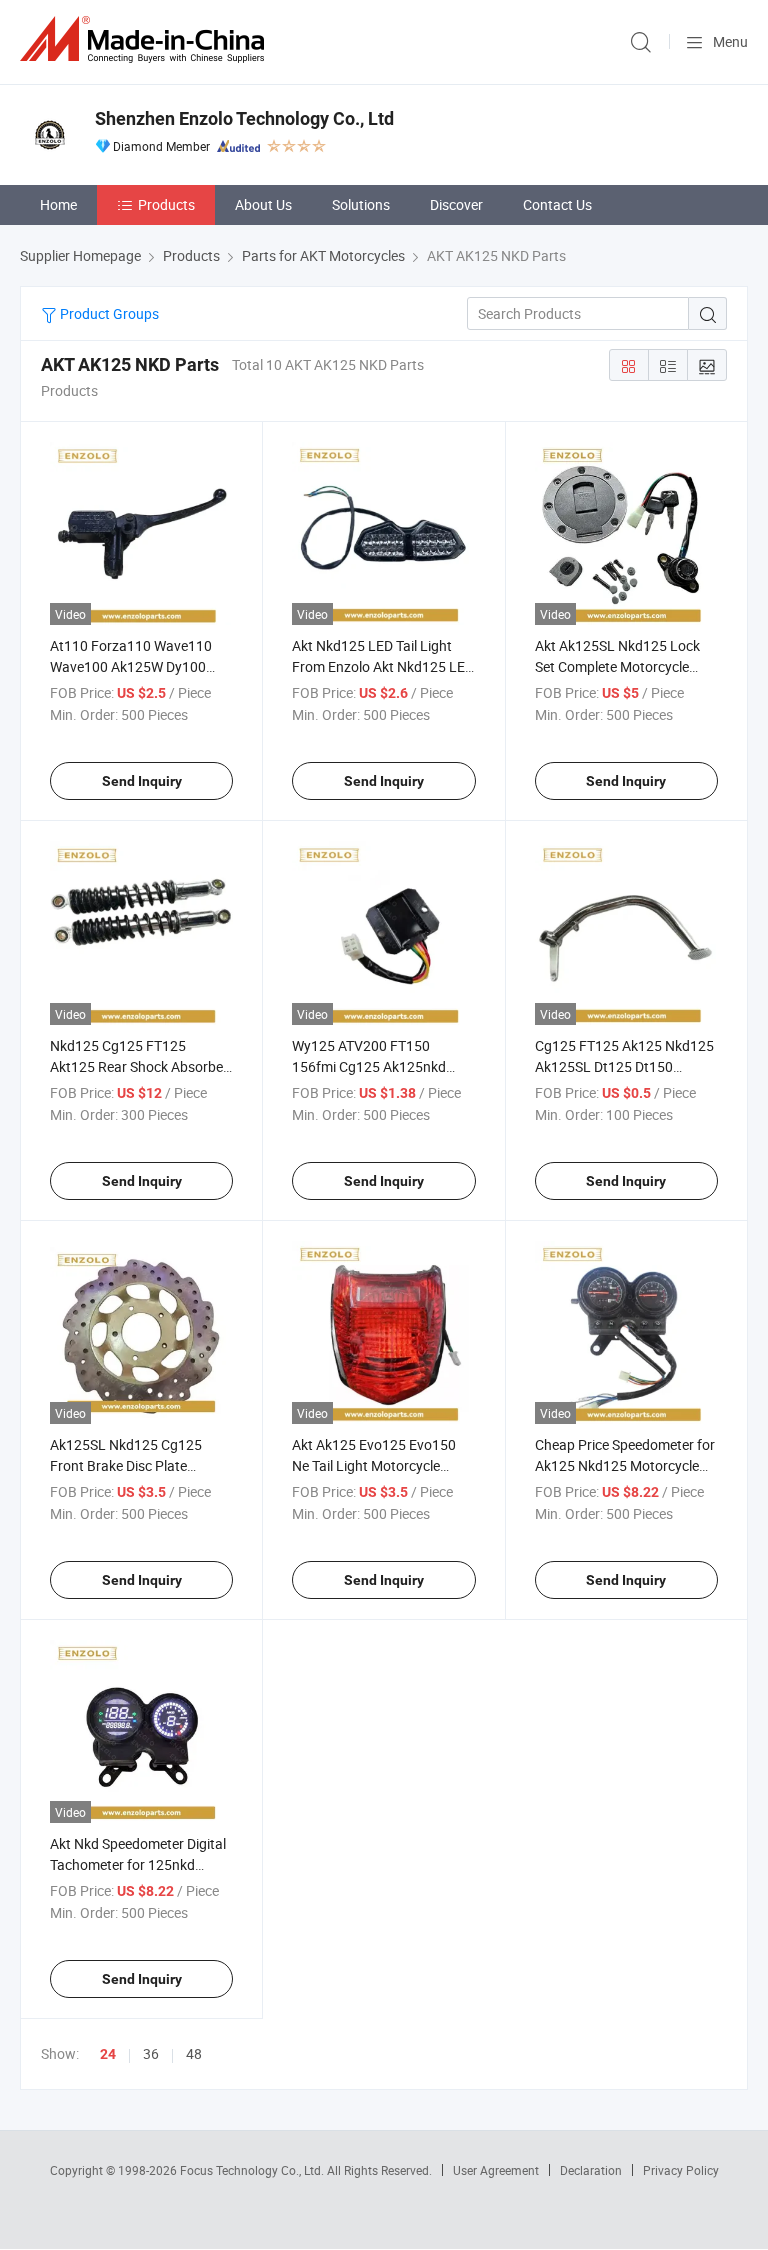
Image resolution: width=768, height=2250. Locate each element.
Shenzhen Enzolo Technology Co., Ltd (244, 118)
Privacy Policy (681, 2170)
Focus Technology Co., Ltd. (253, 2170)
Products (166, 204)
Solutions (361, 204)
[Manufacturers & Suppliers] (146, 39)
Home (58, 204)
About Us (263, 204)
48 (194, 2053)
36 (151, 2053)
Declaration (591, 2170)
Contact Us (557, 204)
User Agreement (496, 2170)
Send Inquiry (142, 781)
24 (108, 2054)
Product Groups (108, 313)
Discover (456, 204)
